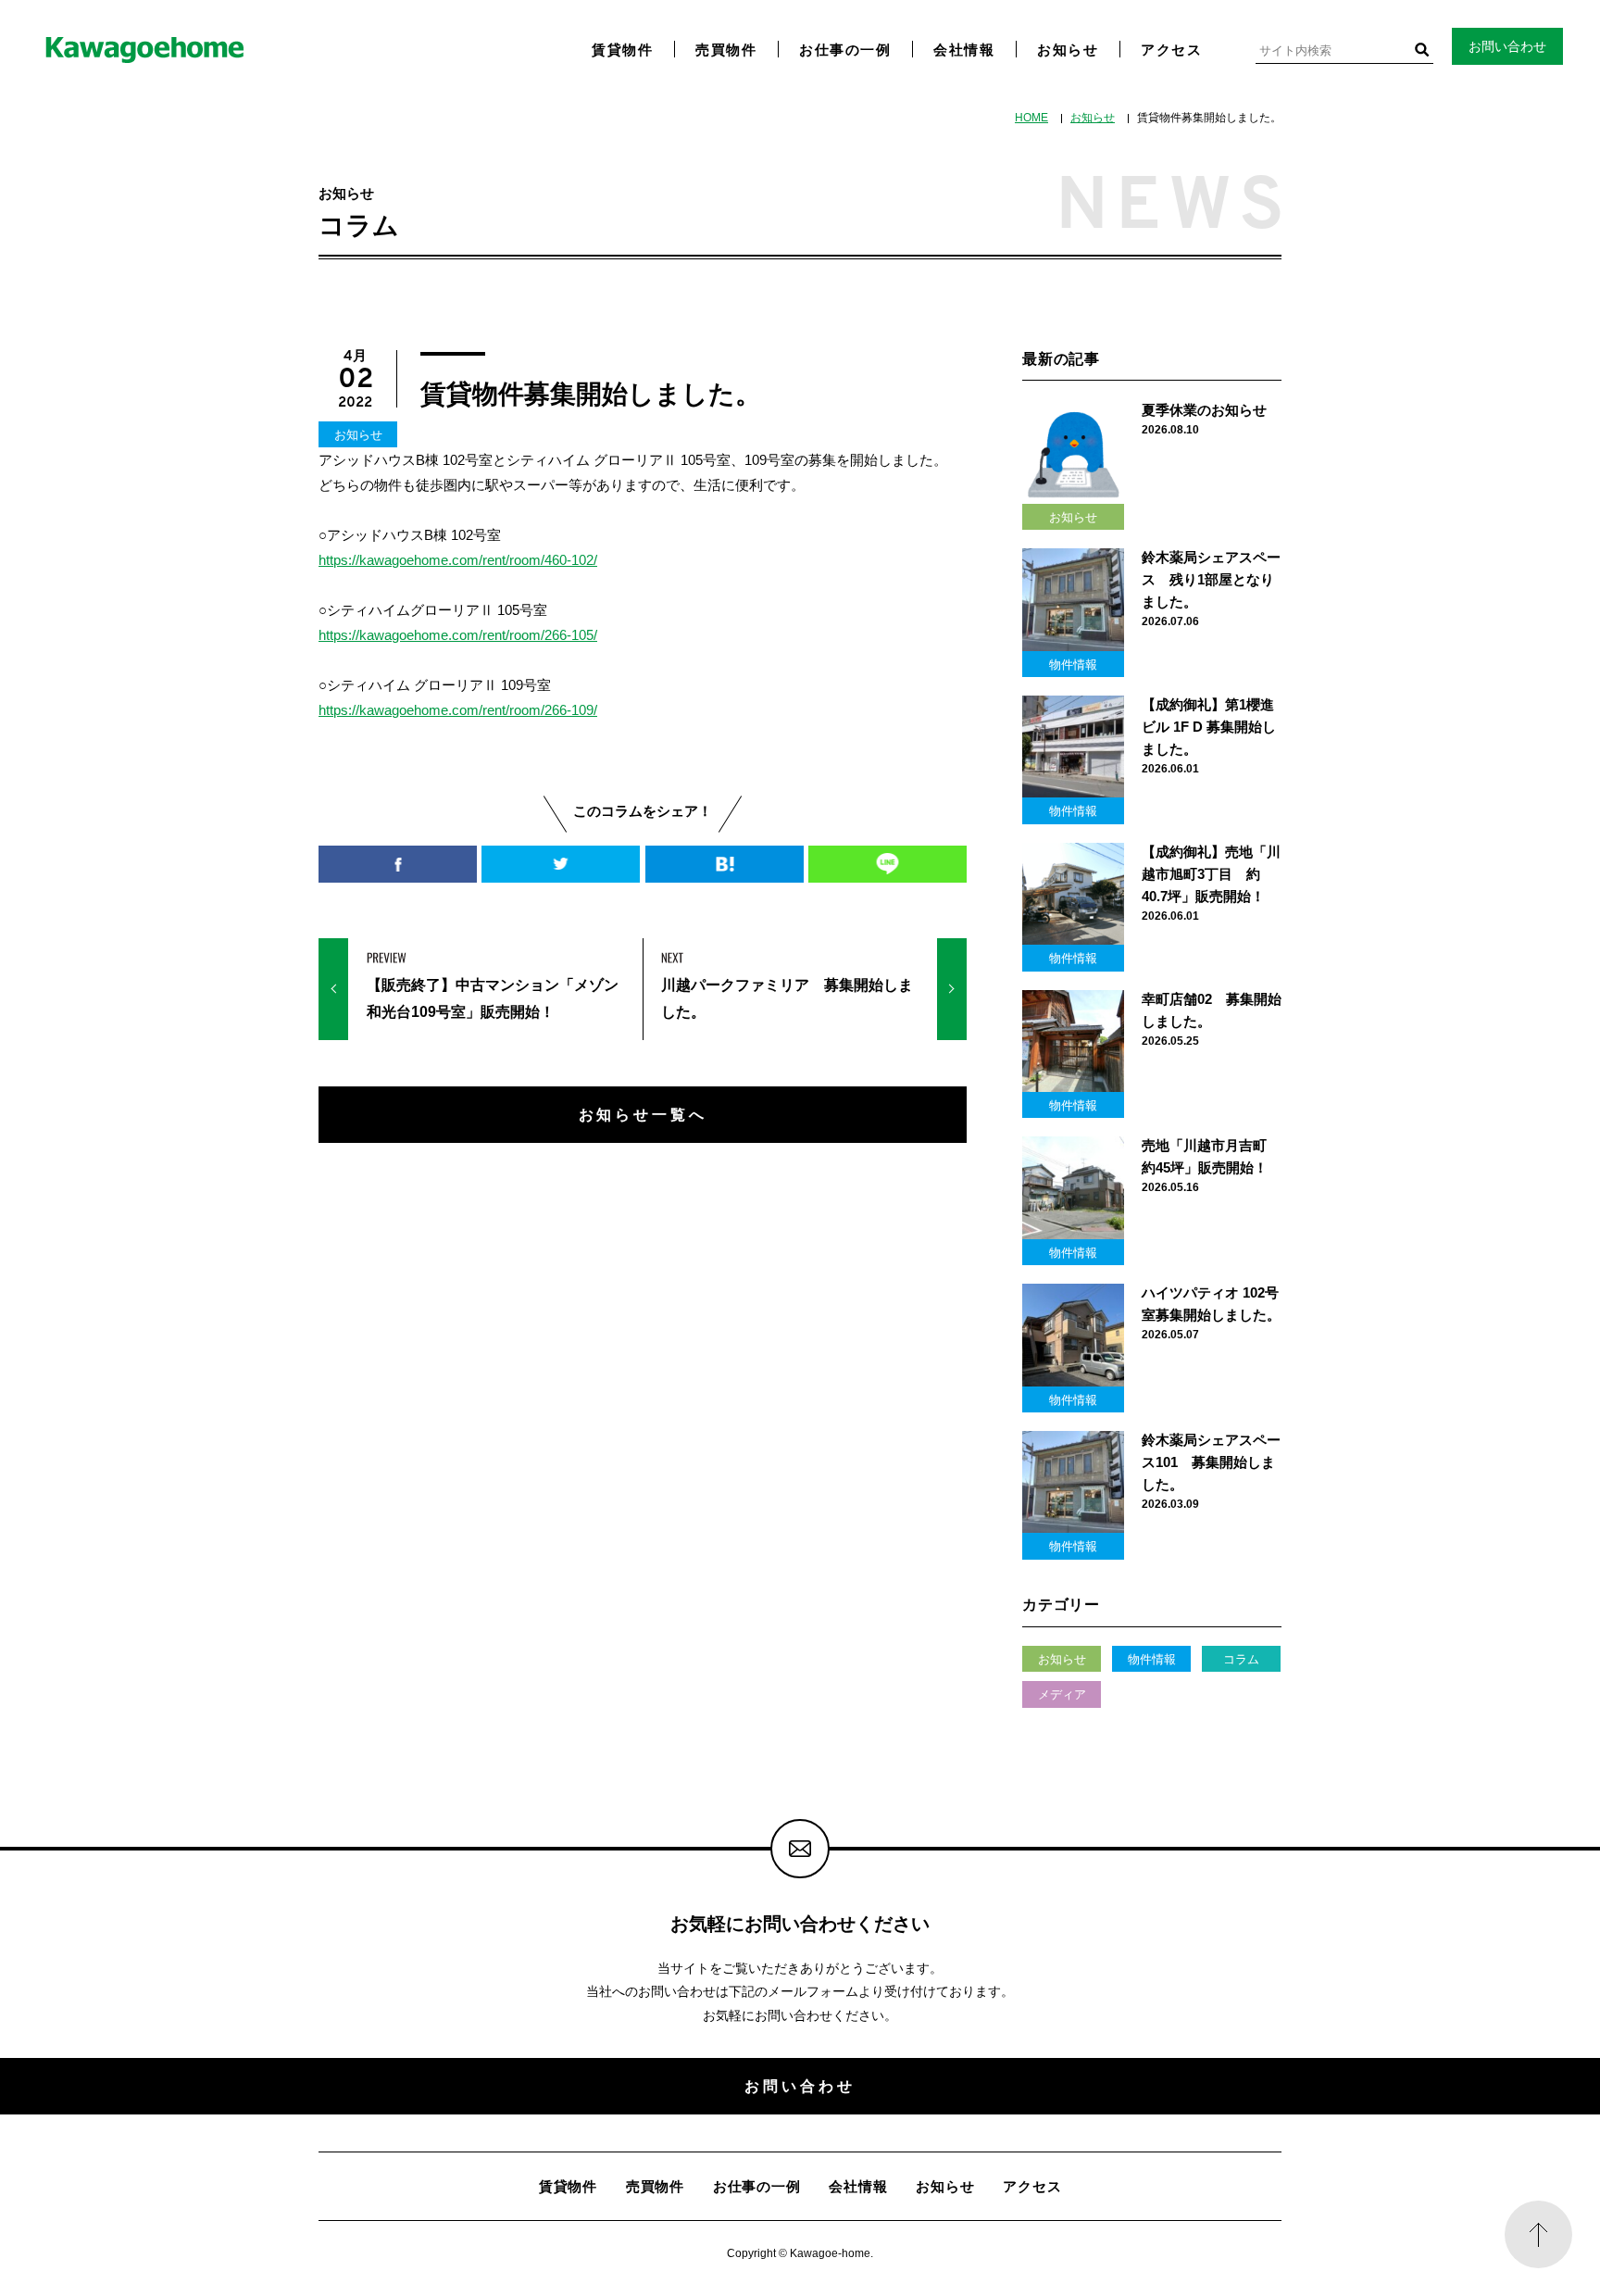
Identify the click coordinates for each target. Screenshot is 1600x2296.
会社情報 (964, 50)
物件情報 (1152, 1659)
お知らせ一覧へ (643, 1114)
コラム (1241, 1659)
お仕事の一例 (845, 50)
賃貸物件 (622, 50)
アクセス (1171, 50)
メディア (1062, 1694)
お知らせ (1068, 50)
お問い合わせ (1507, 46)
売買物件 (726, 50)
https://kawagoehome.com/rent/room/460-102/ (458, 560)
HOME (1031, 118)
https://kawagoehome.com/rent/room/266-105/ (458, 635)
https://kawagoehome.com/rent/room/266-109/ (458, 710)
